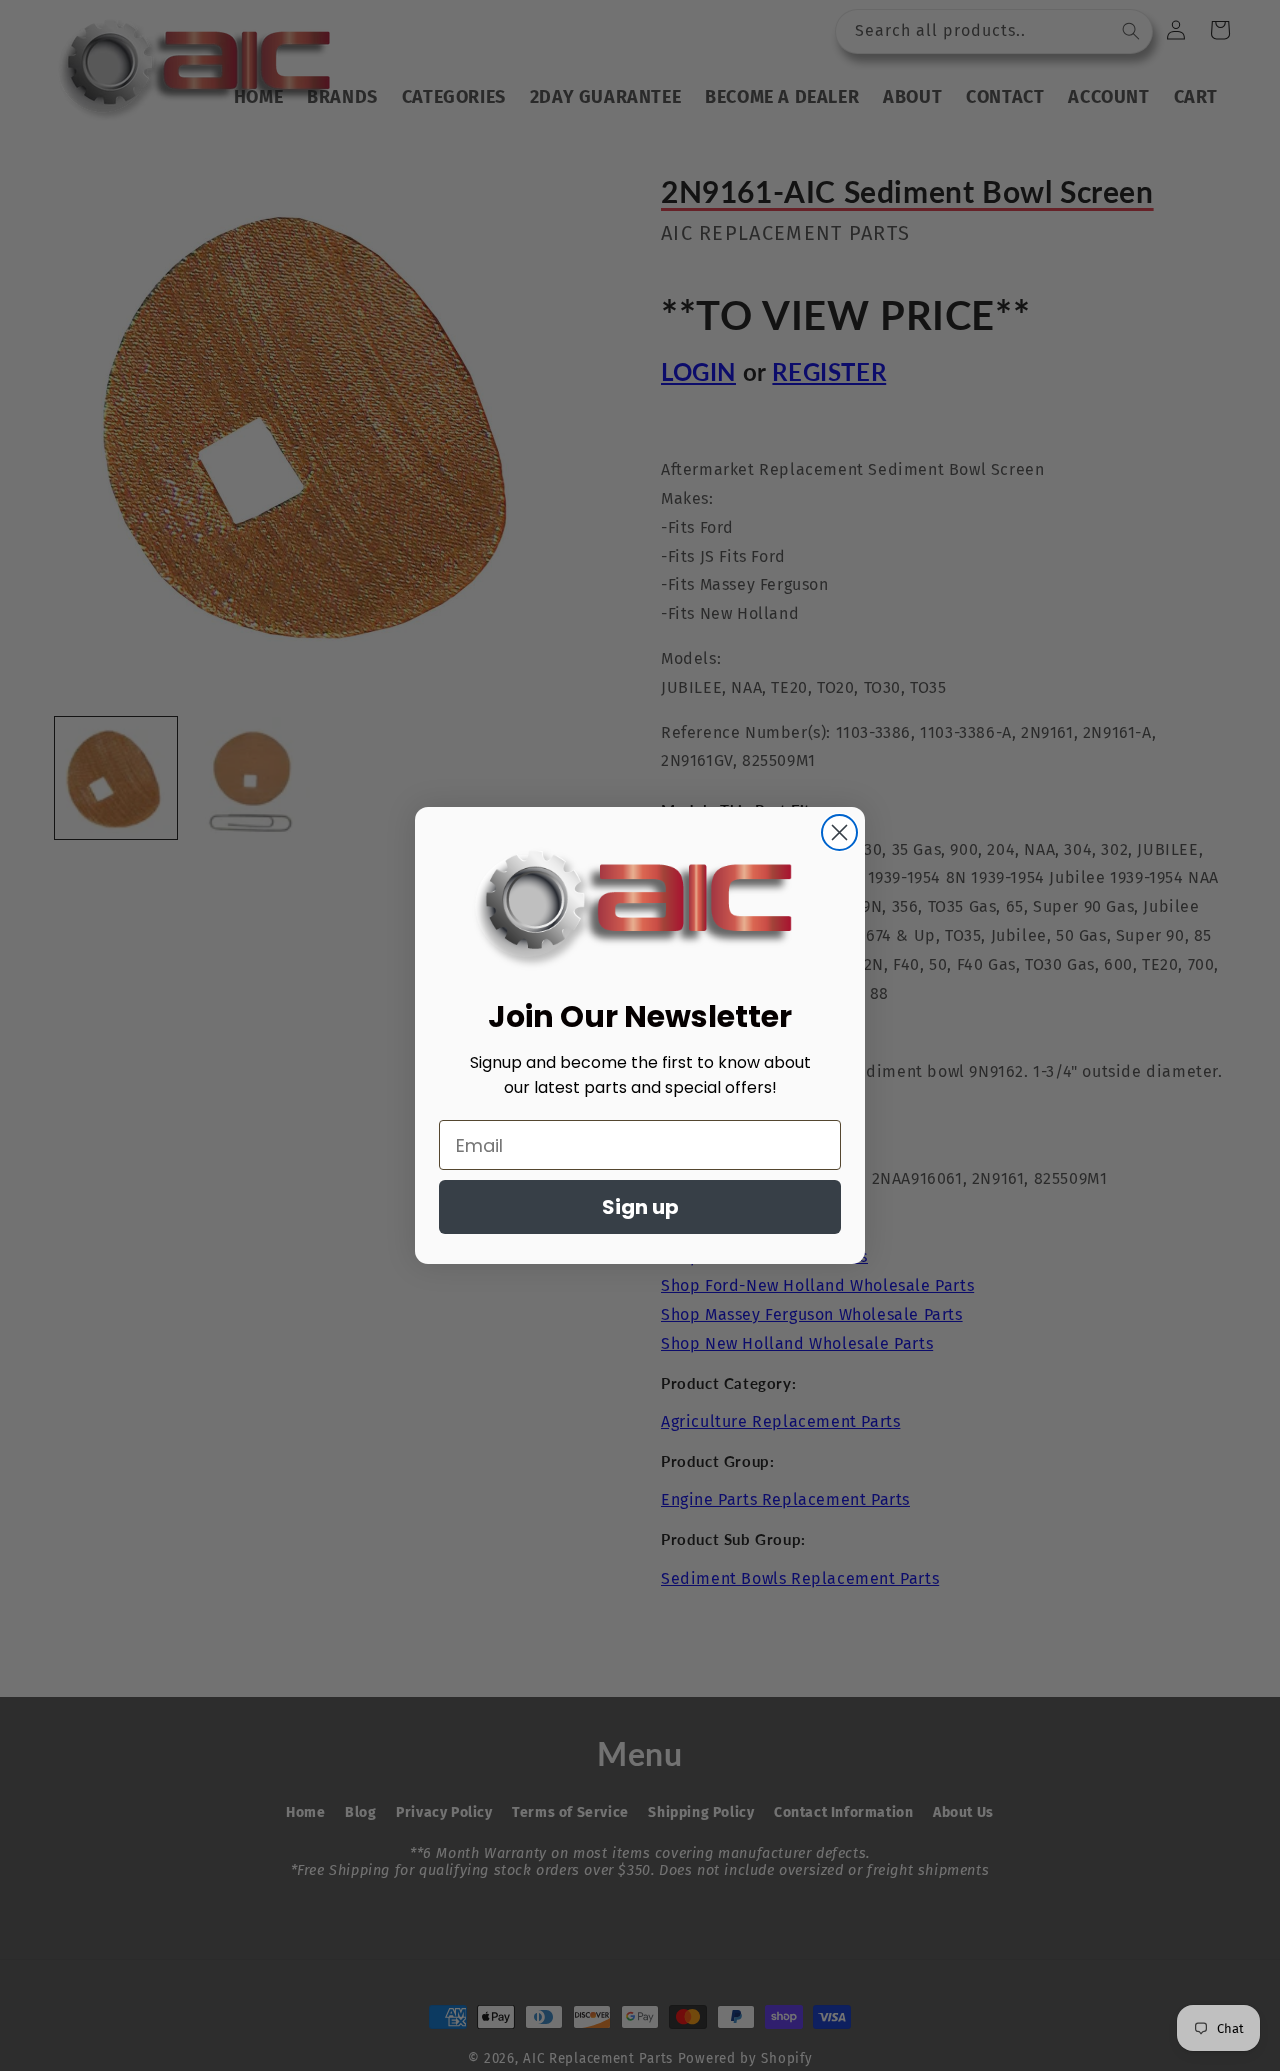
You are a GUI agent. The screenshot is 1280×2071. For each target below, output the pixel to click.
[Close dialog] (839, 832)
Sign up (640, 1207)
